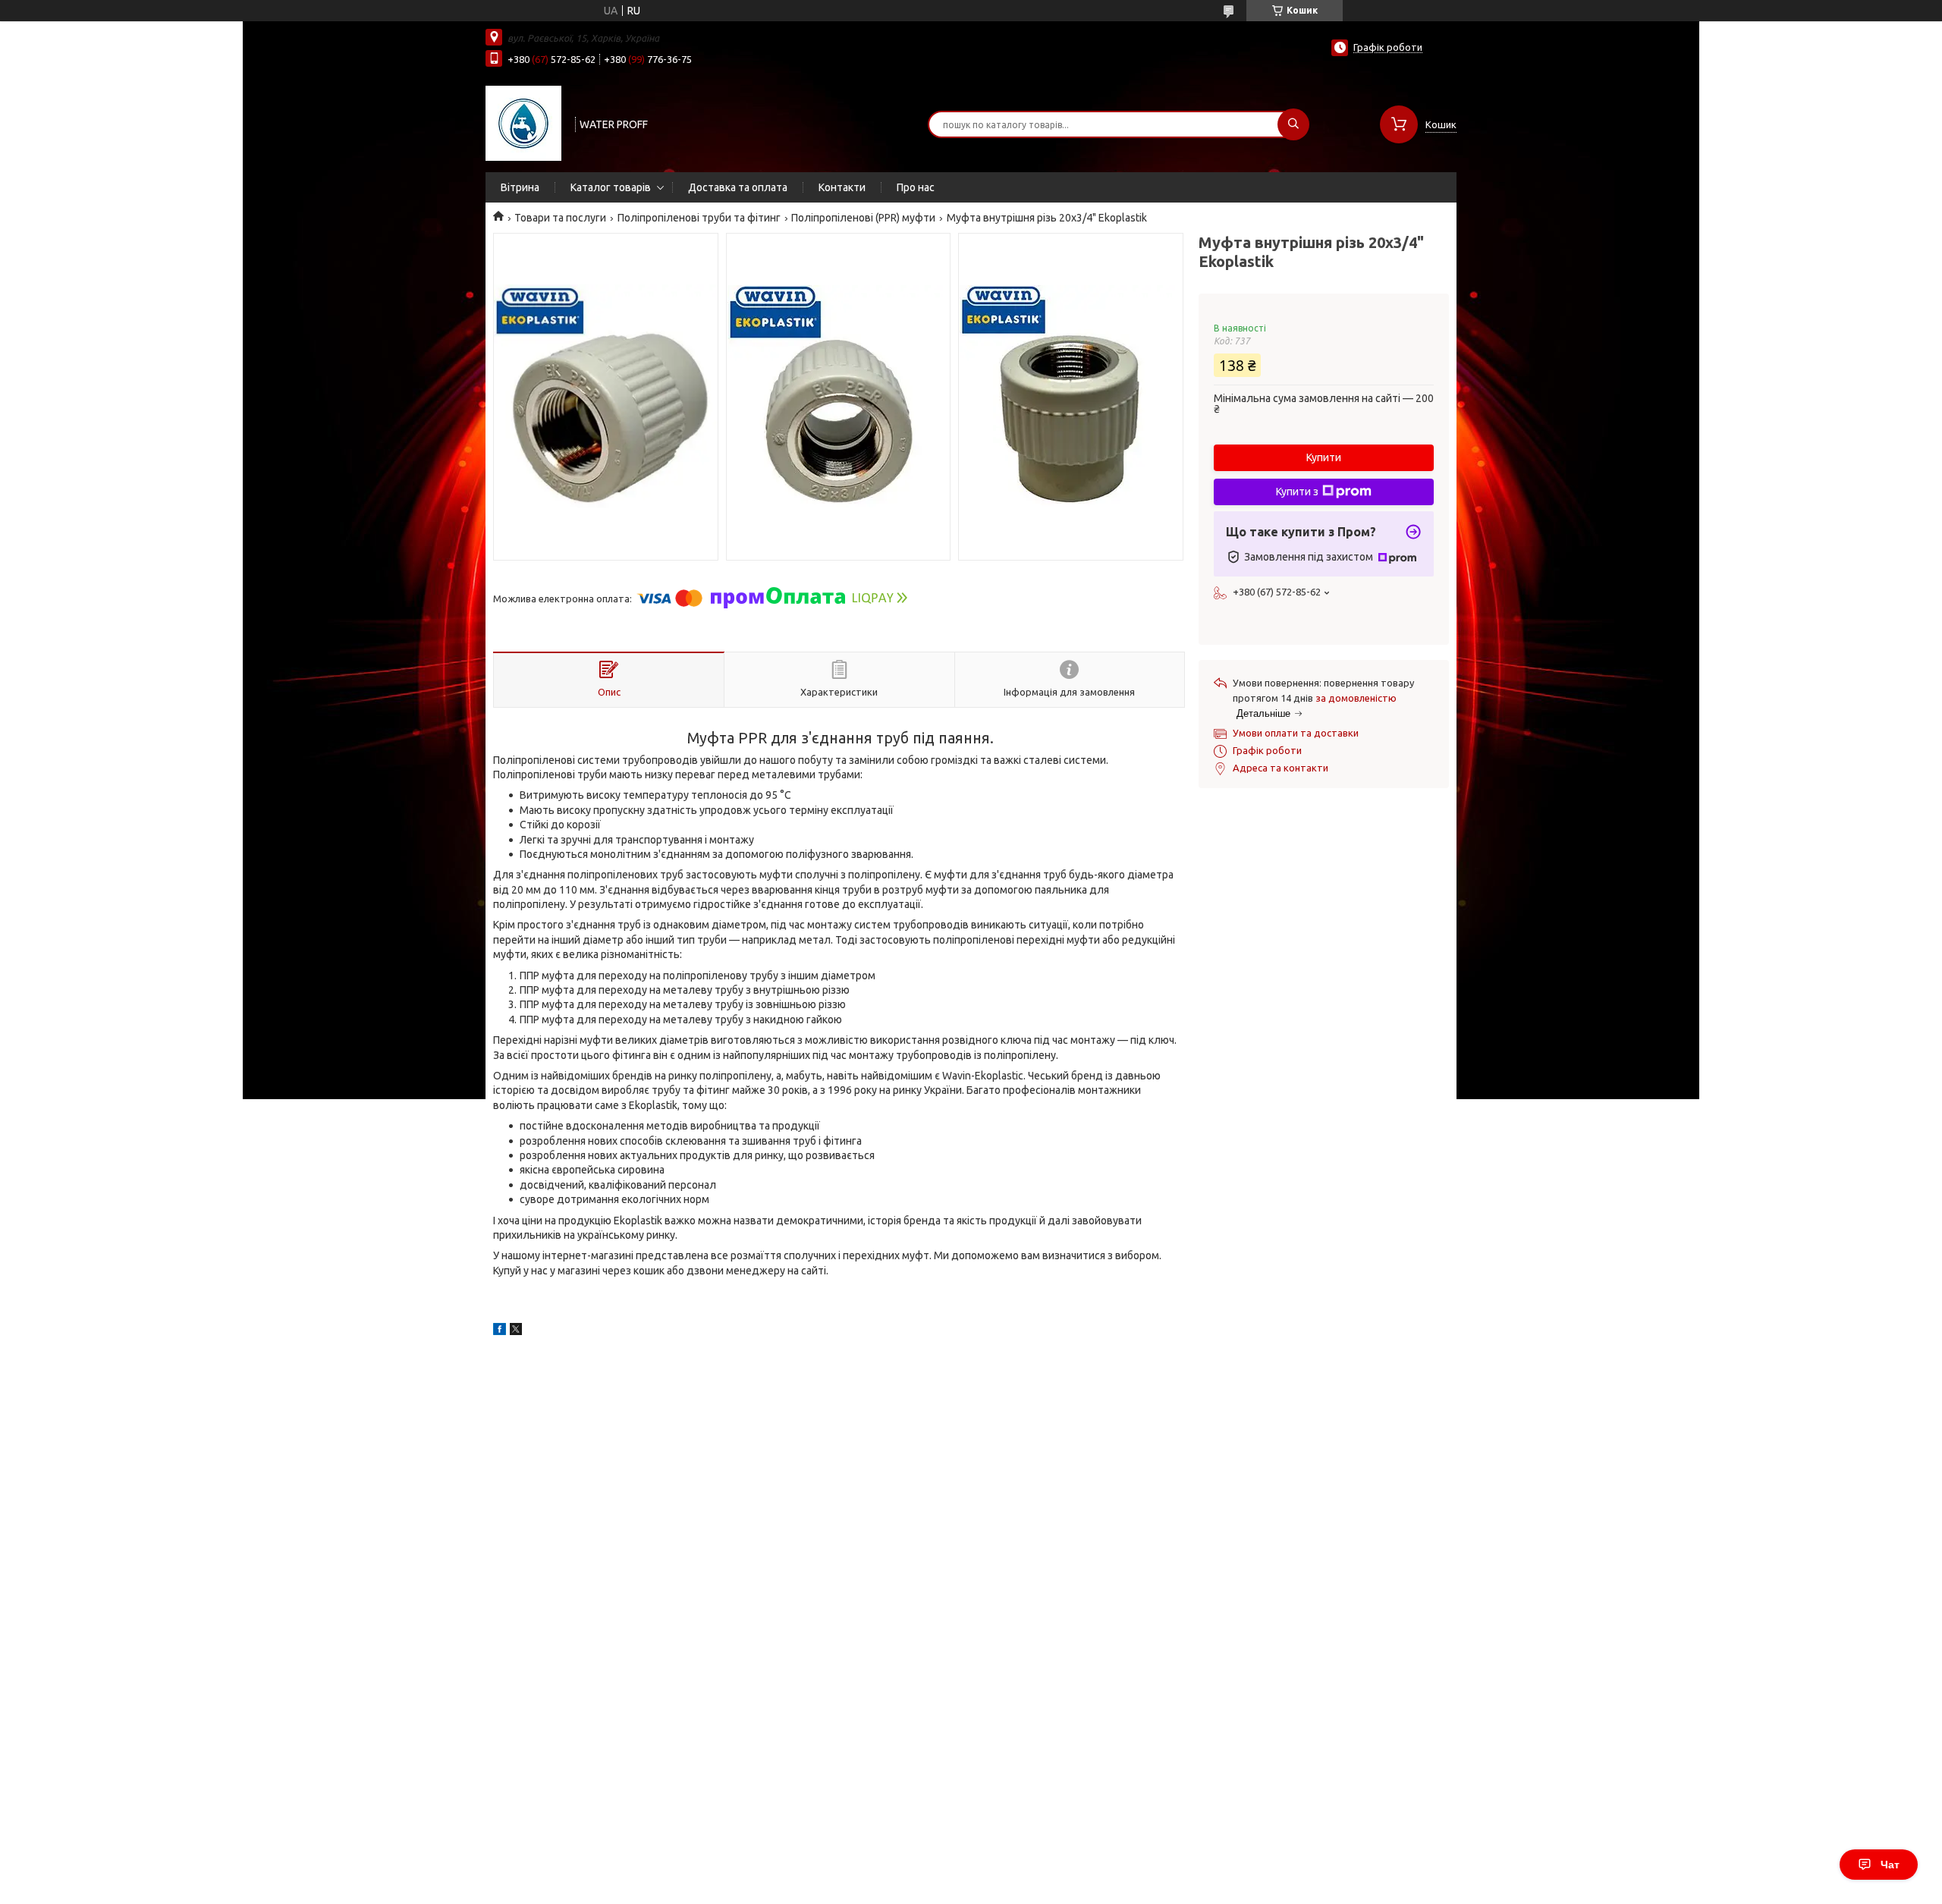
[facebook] (500, 1331)
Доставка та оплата (738, 187)
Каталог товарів (611, 187)
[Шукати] (1293, 124)
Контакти (842, 187)
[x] (516, 1331)
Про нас (916, 187)
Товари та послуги (560, 218)
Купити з (1297, 492)
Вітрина (520, 187)
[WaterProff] (523, 123)
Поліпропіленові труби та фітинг (699, 218)
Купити (1324, 457)
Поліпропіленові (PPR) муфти (863, 218)
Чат (1890, 1865)
